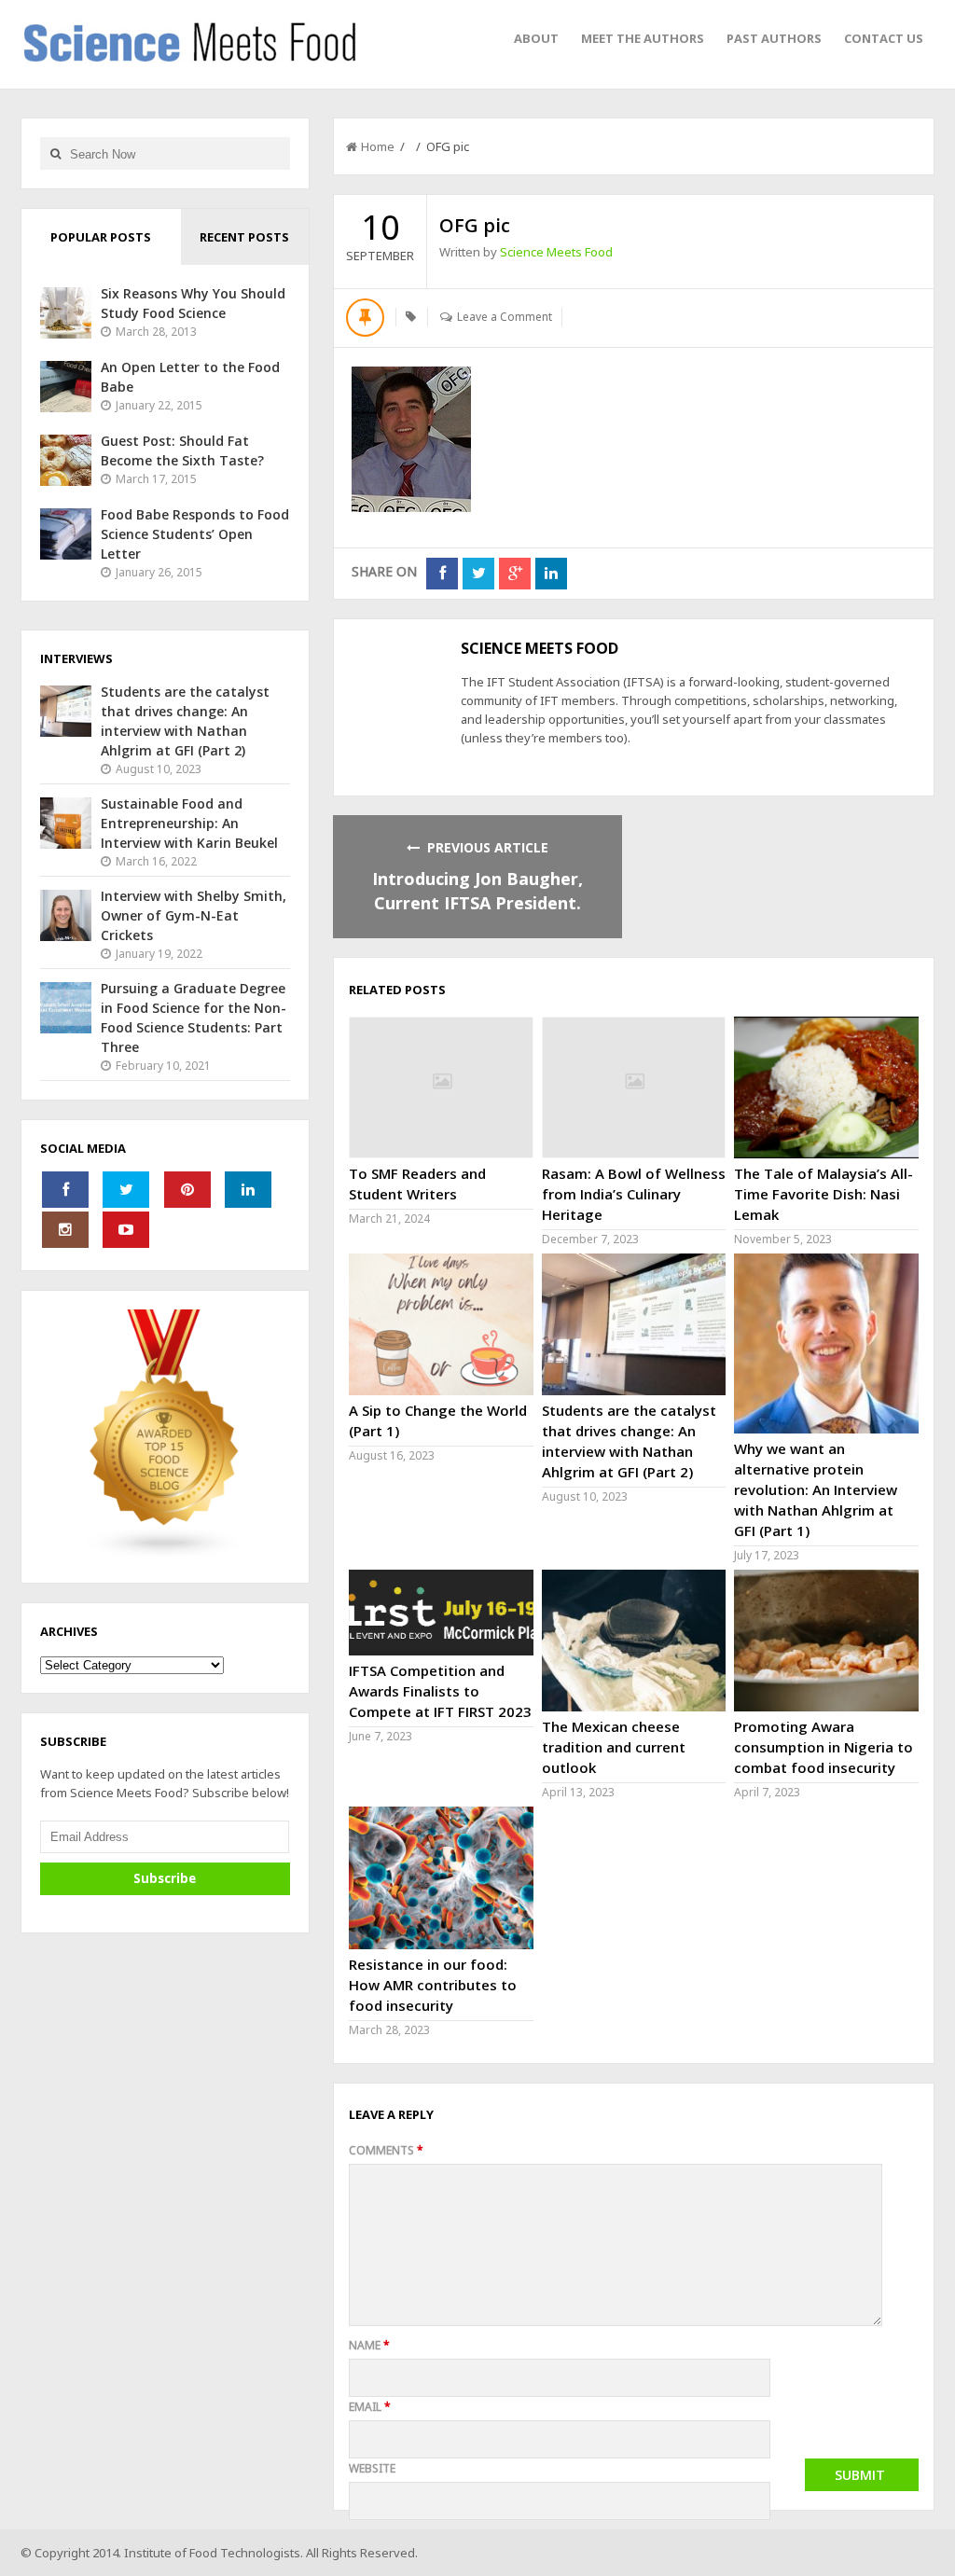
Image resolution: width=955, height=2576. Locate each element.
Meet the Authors (643, 38)
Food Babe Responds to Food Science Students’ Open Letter (195, 534)
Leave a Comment (505, 317)
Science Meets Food (556, 252)
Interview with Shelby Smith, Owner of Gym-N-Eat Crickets (194, 915)
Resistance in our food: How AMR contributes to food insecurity (433, 1985)
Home (378, 146)
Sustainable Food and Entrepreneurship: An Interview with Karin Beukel (189, 823)
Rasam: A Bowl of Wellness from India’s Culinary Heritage (634, 1194)
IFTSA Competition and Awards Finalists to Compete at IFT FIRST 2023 (440, 1691)
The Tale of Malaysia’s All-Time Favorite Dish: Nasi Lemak (824, 1194)
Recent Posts (244, 237)
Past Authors (774, 38)
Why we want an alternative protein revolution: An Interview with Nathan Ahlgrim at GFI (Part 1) (816, 1489)
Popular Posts (101, 237)
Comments (386, 2150)
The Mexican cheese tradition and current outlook (614, 1747)
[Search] (55, 153)
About (536, 38)
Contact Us (884, 38)
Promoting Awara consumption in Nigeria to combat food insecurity (824, 1747)
